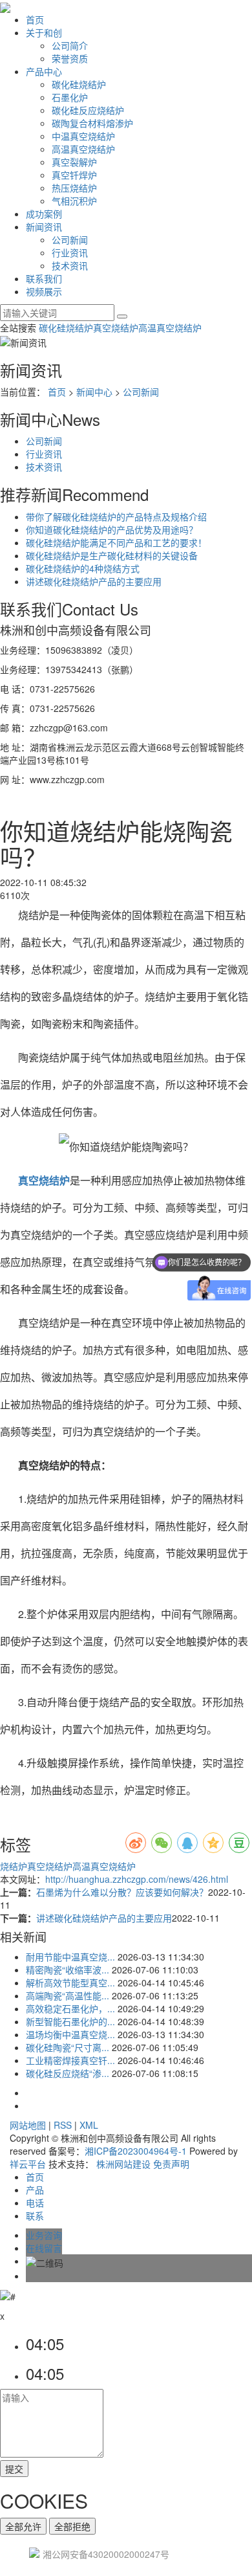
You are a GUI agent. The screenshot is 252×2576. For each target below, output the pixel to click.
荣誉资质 (70, 58)
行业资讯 (70, 252)
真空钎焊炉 (74, 175)
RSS (63, 2125)
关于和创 (44, 32)
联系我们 (44, 278)
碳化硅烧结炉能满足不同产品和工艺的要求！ (116, 542)
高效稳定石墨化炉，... (70, 2008)
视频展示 (44, 291)
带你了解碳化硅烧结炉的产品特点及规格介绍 (116, 516)
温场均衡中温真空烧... (70, 2034)
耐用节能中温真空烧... (70, 1957)
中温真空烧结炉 (83, 136)
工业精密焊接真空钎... (70, 2060)
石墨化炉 (70, 97)
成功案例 (44, 214)
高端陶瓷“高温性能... (68, 1995)
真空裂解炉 (74, 162)
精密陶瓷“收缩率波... (68, 1970)
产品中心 (44, 71)
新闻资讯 (44, 227)
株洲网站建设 (123, 2164)
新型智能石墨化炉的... (70, 2021)
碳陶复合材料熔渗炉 (92, 123)
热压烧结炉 (74, 188)
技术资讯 (70, 265)
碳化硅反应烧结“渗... (68, 2073)
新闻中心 (94, 392)
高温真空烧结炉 (83, 149)
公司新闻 (70, 239)
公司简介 (70, 45)
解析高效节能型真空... (70, 1982)
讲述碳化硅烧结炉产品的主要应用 (94, 581)
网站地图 (28, 2125)
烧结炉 (14, 1866)
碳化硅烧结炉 (79, 84)
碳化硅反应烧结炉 (88, 110)
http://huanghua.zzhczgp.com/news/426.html (137, 1879)
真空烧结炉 (116, 328)
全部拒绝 (72, 2526)
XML (89, 2125)
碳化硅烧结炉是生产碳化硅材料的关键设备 (112, 555)
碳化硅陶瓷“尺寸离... (68, 2047)
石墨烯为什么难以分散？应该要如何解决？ (122, 1892)
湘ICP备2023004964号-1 (136, 2151)
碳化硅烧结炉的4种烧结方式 (83, 568)
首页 (35, 19)
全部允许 (23, 2526)
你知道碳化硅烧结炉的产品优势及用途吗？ (112, 529)
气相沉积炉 (74, 201)
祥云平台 (28, 2164)
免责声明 (171, 2164)
